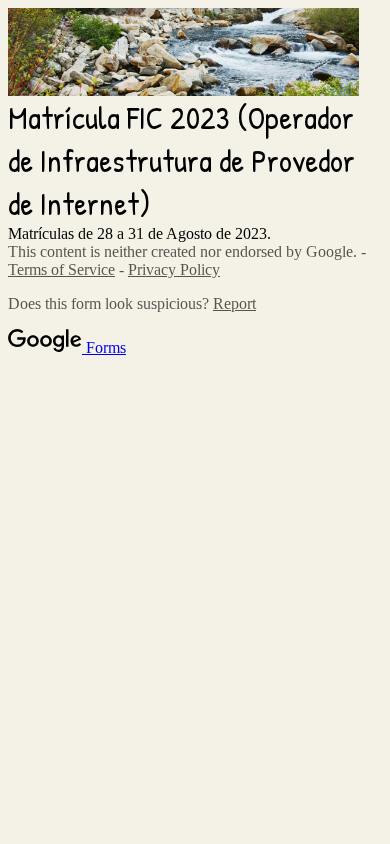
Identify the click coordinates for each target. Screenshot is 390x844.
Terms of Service (61, 269)
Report (234, 303)
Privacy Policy (174, 269)
